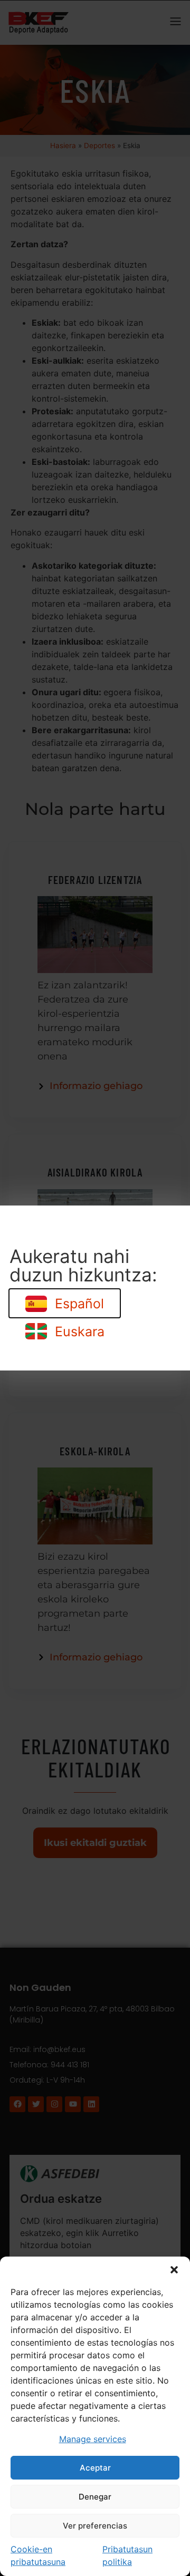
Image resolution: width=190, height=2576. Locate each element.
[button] (174, 2270)
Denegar (95, 2497)
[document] (95, 1288)
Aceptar (95, 2468)
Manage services (93, 2439)
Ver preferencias (95, 2526)
